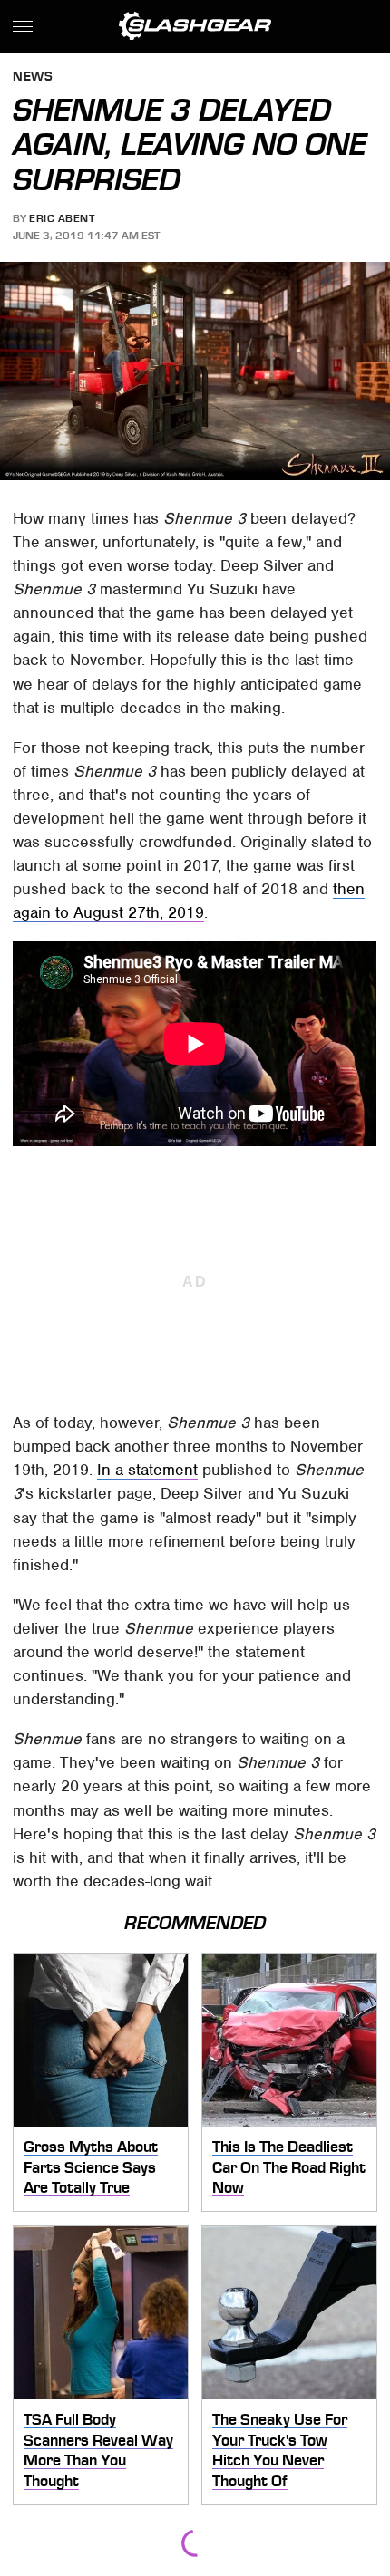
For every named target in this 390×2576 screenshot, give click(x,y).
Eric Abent (62, 218)
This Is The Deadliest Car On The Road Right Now (289, 2167)
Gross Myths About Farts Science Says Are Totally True (91, 2167)
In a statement (147, 1470)
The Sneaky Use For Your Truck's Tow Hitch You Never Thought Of (280, 2450)
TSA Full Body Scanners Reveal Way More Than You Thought (98, 2450)
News (33, 77)
